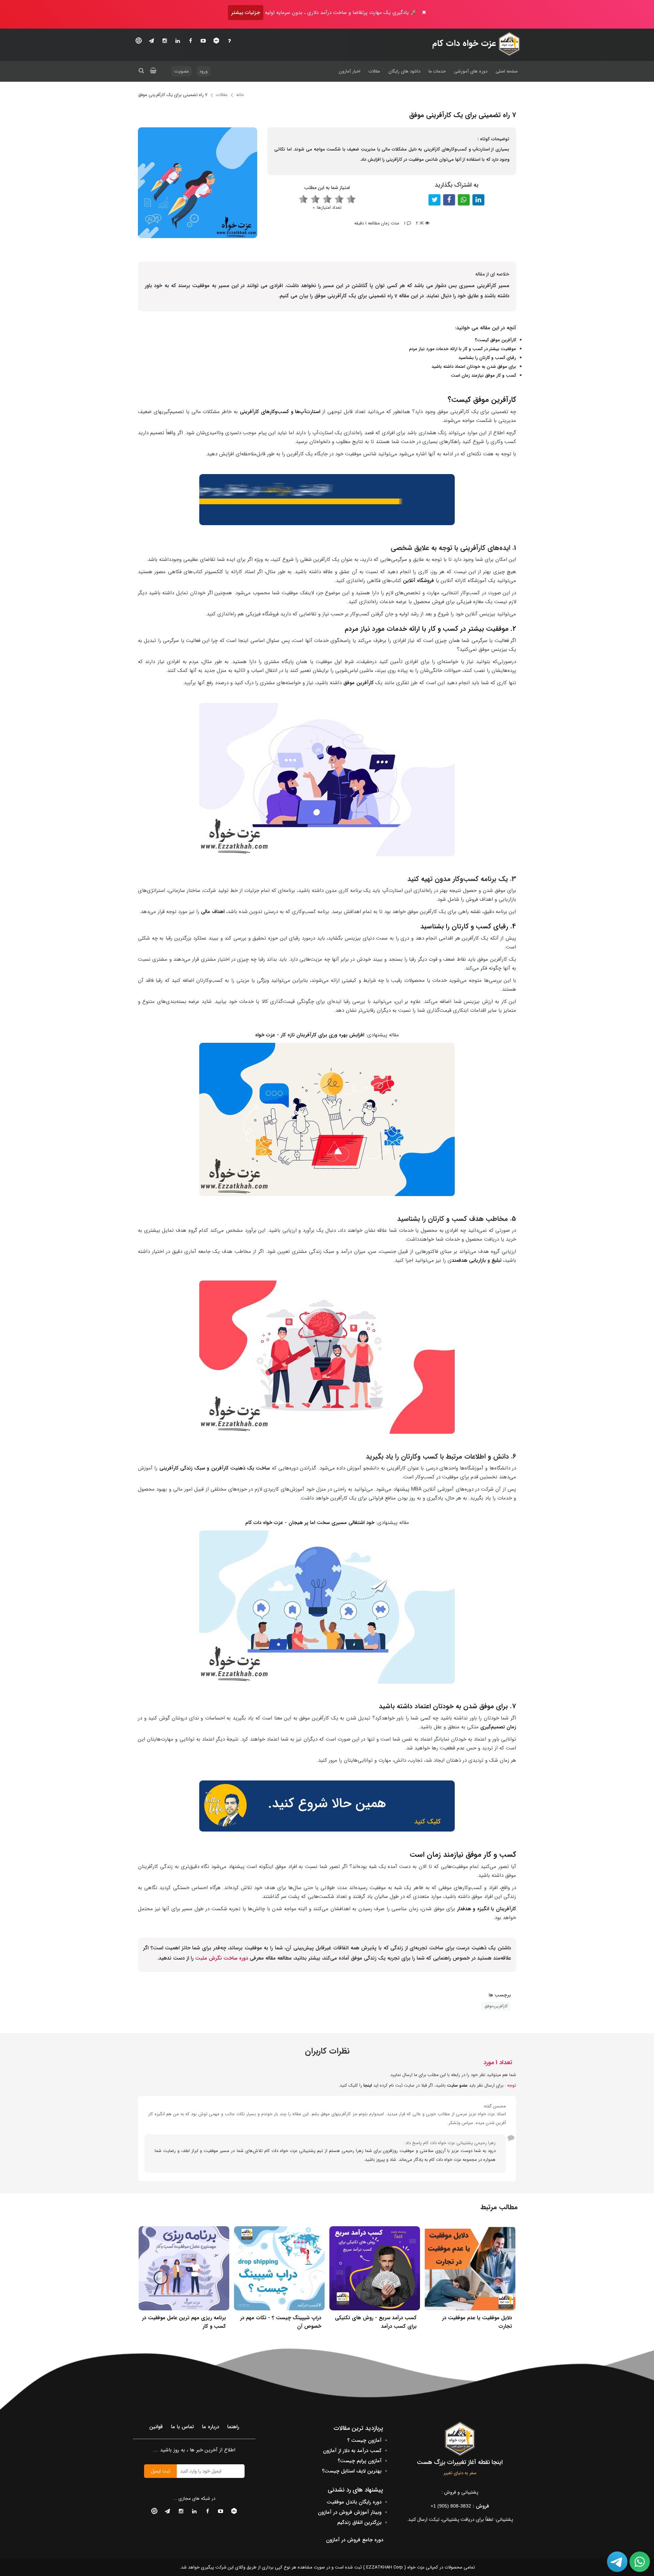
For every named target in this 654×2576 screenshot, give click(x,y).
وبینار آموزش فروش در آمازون (350, 2512)
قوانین (156, 2427)
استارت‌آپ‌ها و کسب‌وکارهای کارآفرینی (281, 412)
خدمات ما (437, 71)
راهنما (233, 2427)
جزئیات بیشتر (246, 13)
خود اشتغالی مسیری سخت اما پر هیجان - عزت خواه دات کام (310, 1523)
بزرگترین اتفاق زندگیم (359, 2523)
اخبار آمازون (349, 71)
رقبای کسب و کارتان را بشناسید (487, 358)
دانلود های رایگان (404, 71)
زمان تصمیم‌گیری (498, 1727)
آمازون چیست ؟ (364, 2440)
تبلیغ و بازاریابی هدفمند (477, 1260)
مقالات (374, 71)
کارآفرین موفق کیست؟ (495, 340)
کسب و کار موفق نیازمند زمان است (484, 375)
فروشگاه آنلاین (418, 581)
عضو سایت (457, 2085)
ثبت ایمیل (160, 2471)
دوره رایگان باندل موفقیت (354, 2502)
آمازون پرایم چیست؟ (360, 2461)
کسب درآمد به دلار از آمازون (352, 2451)
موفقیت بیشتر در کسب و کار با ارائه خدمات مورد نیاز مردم (463, 349)
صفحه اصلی (507, 71)
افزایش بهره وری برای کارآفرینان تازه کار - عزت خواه (310, 1035)
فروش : (460, 2506)
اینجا (368, 2085)
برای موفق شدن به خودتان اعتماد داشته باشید (474, 367)
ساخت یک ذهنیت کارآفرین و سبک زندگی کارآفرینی (215, 1468)
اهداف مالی (213, 912)
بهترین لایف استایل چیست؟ (352, 2471)
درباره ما (211, 2427)
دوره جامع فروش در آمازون (355, 2540)
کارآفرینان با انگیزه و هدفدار (487, 1909)
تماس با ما (182, 2427)
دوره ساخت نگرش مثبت (221, 1958)
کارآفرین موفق (359, 683)
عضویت (182, 71)
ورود (204, 71)
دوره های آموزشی (471, 71)
